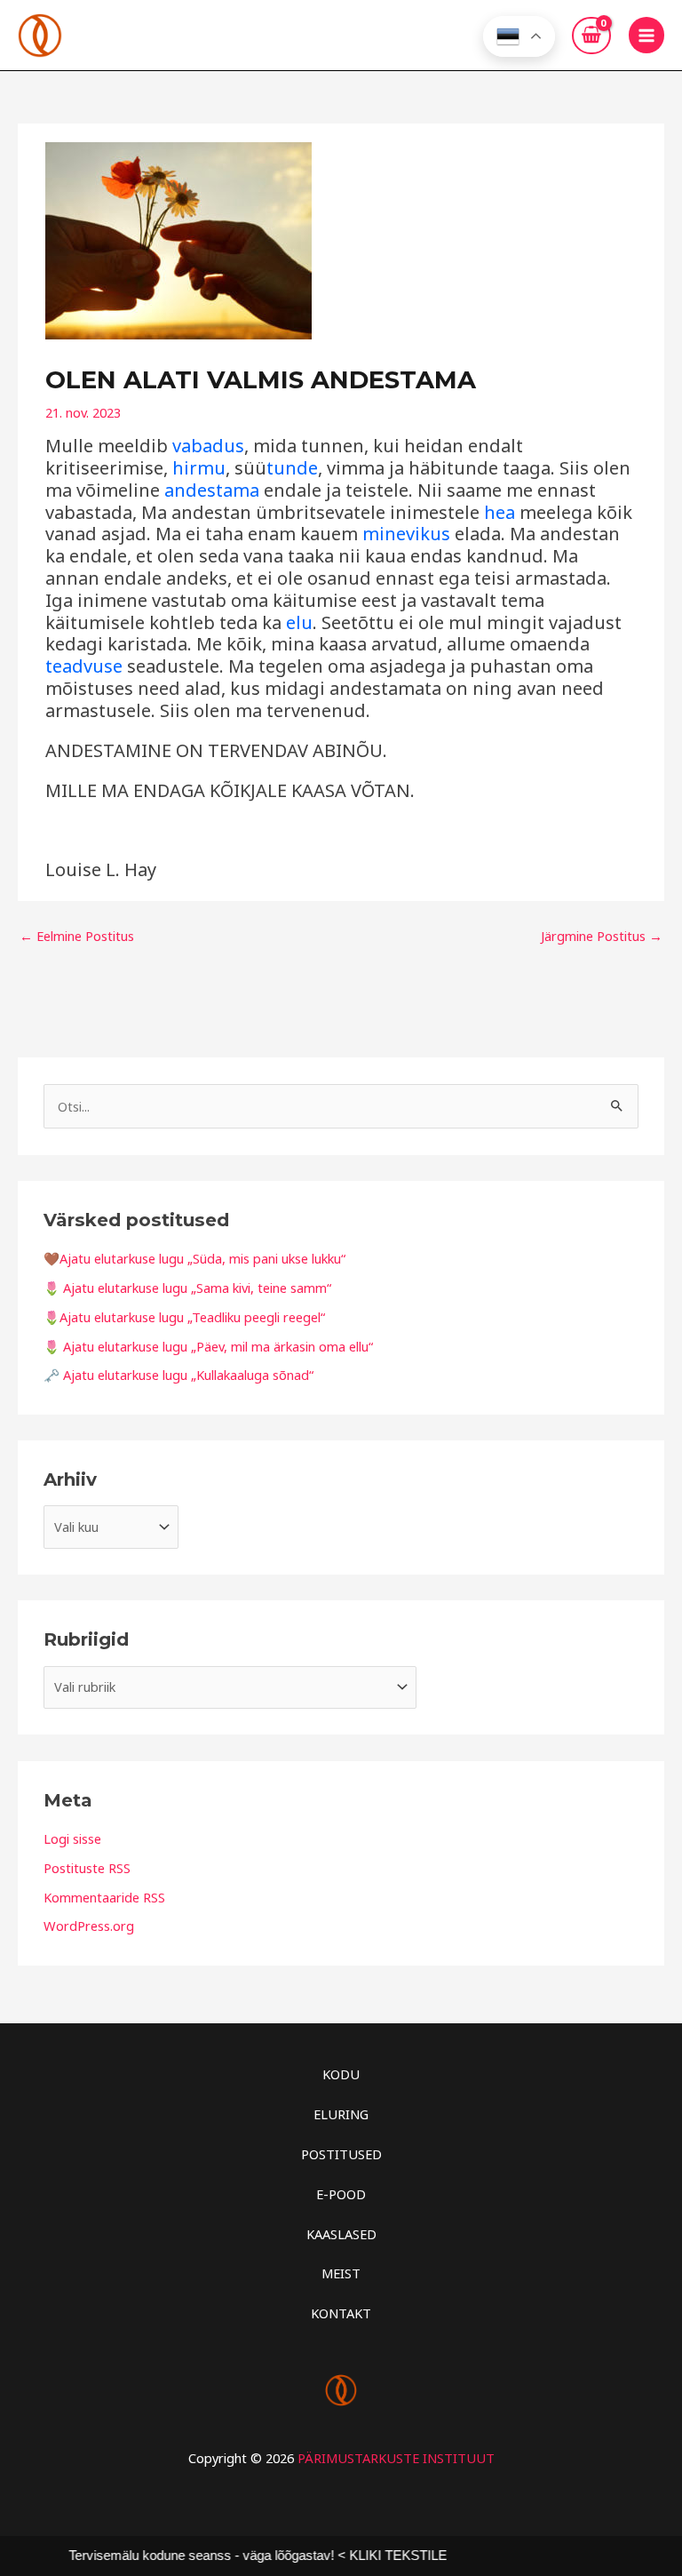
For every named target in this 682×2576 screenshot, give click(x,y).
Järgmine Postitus (602, 936)
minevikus (406, 534)
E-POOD (341, 2194)
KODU (341, 2074)
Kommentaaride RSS (104, 1897)
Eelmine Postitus (77, 936)
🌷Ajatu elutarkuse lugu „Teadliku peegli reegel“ (184, 1317)
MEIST (341, 2273)
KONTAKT (341, 2313)
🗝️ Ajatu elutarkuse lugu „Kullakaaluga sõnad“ (178, 1375)
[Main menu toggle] (646, 35)
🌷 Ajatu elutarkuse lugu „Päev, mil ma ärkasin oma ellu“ (208, 1346)
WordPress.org (89, 1926)
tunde (292, 468)
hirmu (199, 468)
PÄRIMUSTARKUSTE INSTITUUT (396, 2458)
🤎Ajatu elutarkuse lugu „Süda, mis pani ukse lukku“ (194, 1258)
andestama (212, 490)
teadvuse (84, 666)
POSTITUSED (341, 2154)
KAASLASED (341, 2234)
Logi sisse (72, 1838)
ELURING (341, 2114)
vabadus (208, 446)
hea (500, 512)
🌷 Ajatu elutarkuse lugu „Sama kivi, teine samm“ (187, 1288)
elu (299, 622)
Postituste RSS (87, 1868)
